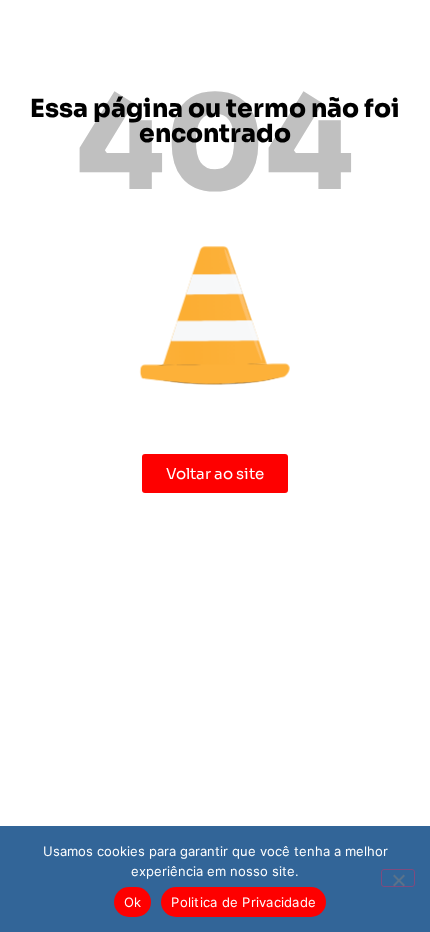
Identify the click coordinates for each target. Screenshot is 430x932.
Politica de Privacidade (243, 902)
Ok (133, 902)
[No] (398, 878)
